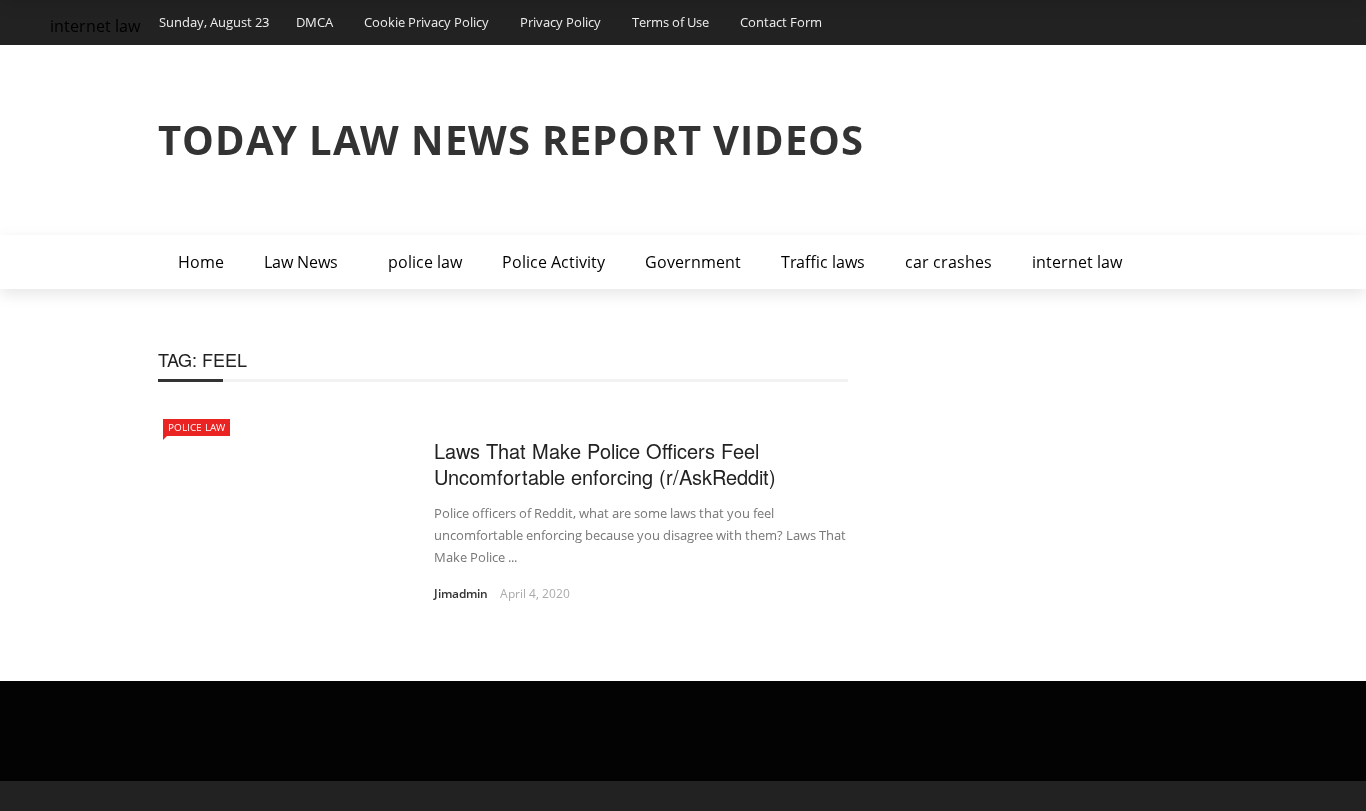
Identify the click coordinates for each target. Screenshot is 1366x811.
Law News (301, 262)
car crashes (948, 262)
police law (425, 262)
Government (693, 262)
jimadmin (461, 593)
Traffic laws (823, 262)
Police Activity (553, 262)
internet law (1077, 262)
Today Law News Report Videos (511, 139)
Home (201, 262)
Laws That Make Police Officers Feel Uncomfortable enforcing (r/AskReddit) (605, 463)
